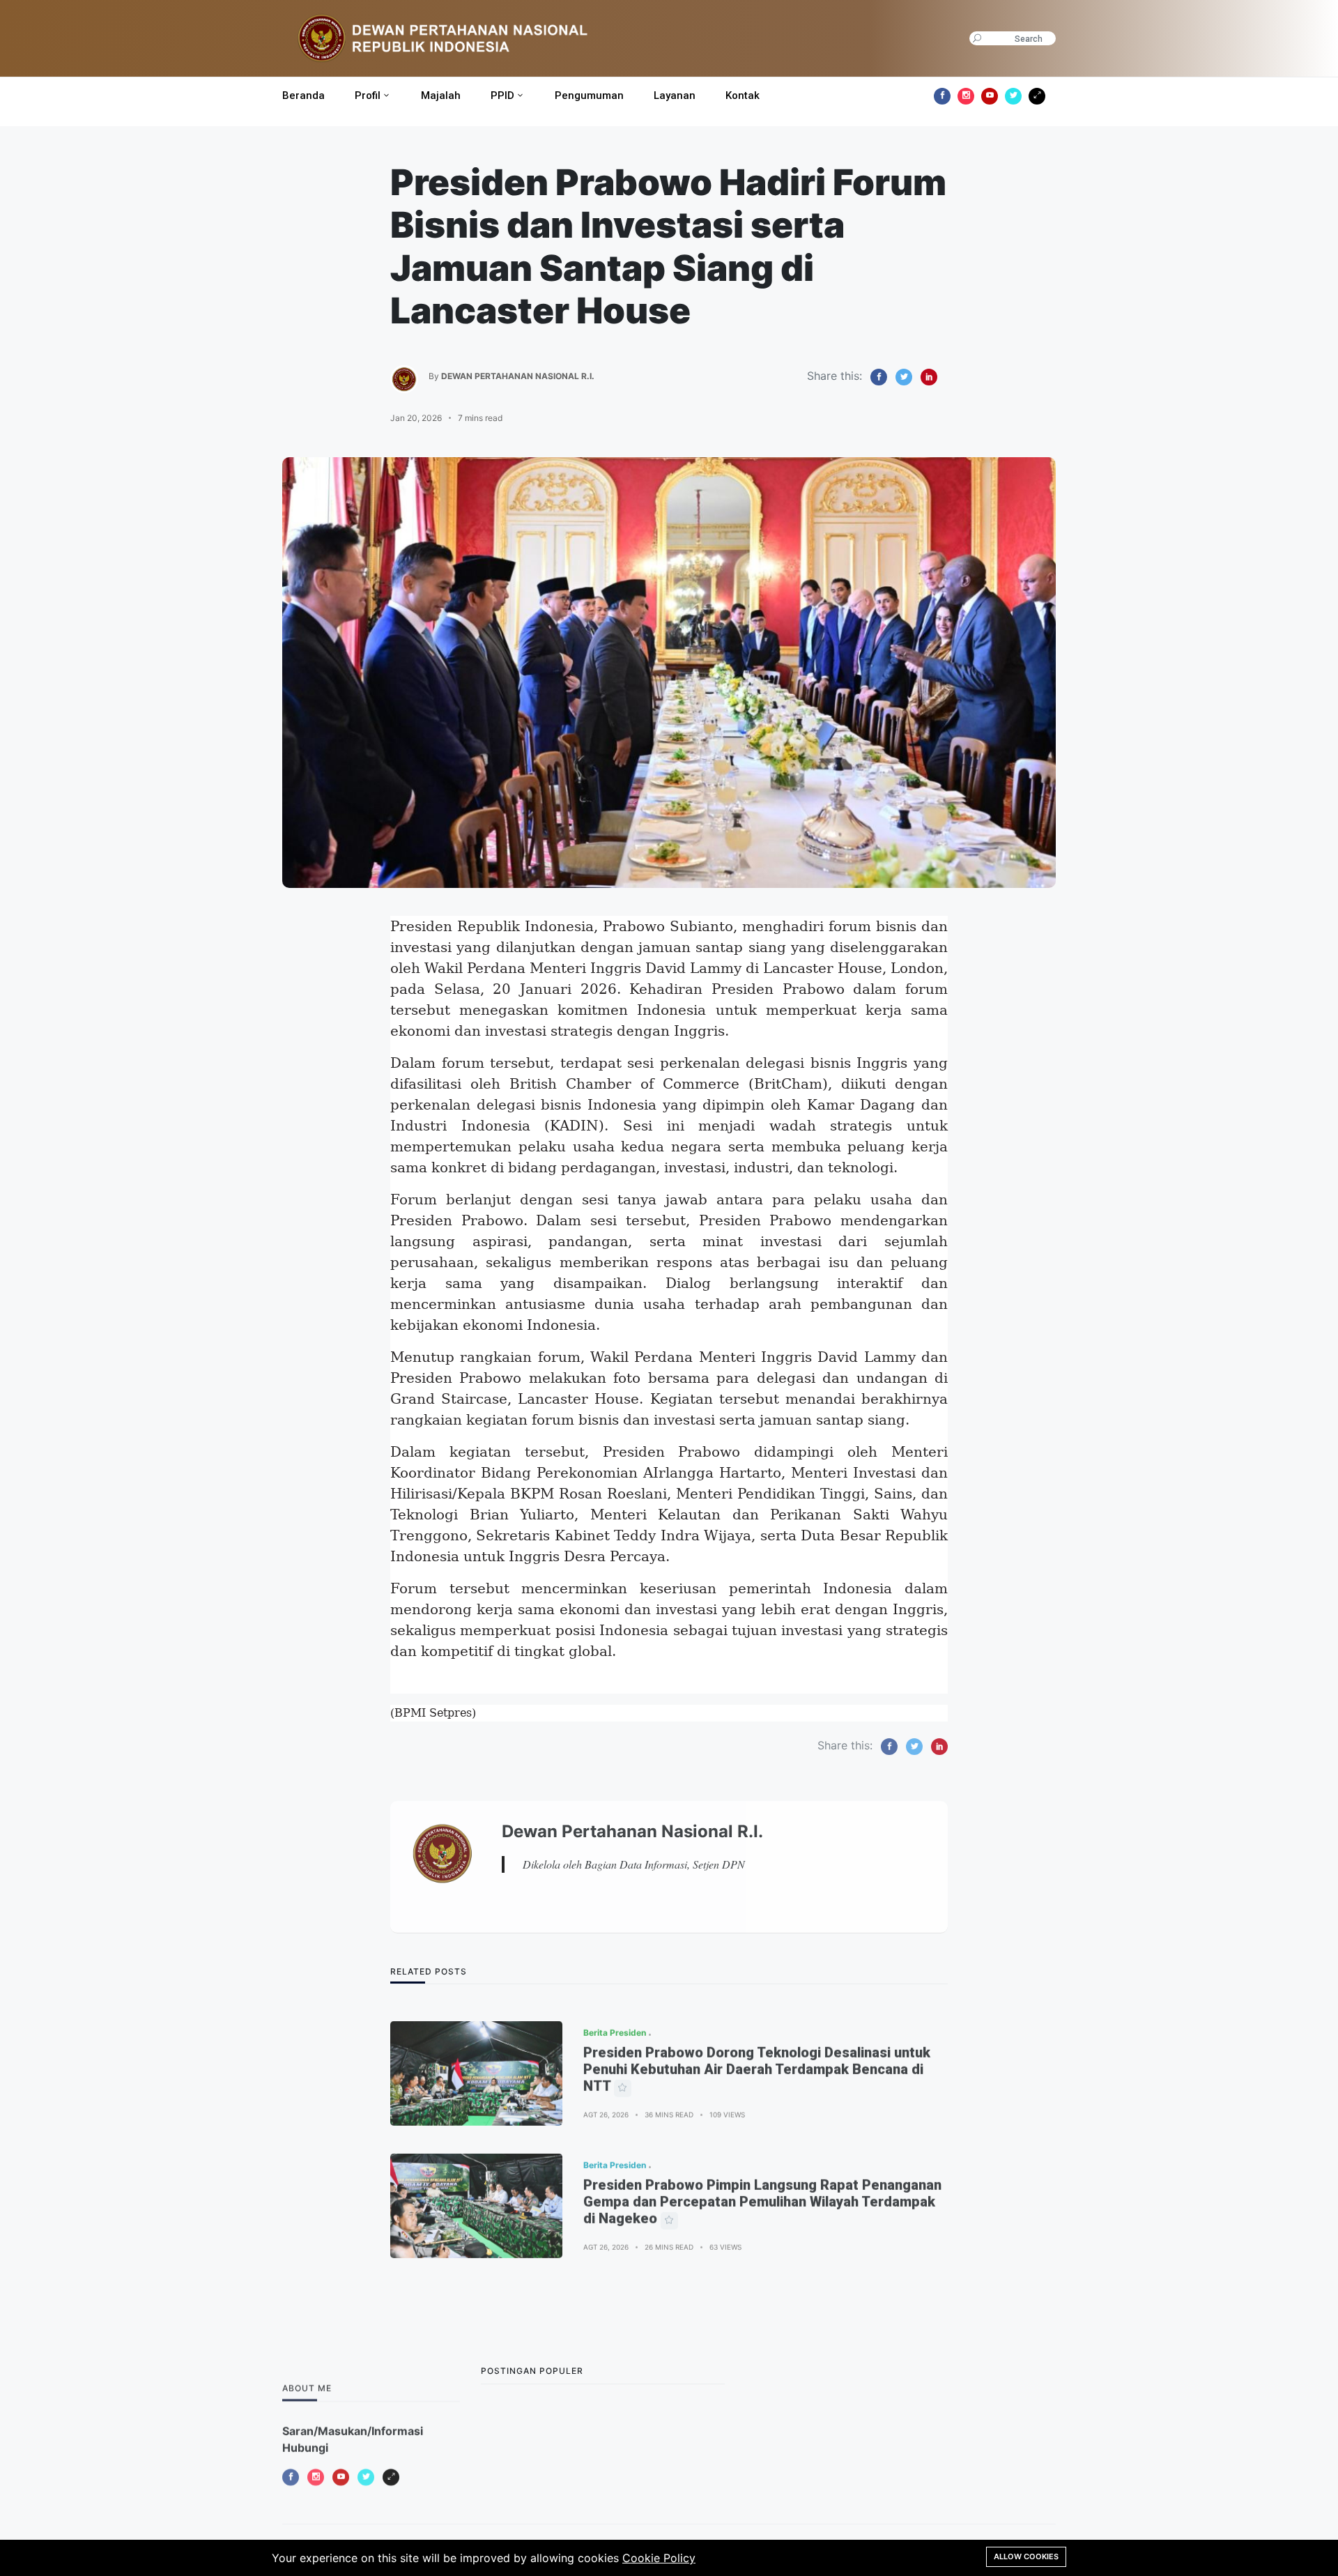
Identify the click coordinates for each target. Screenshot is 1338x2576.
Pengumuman (589, 95)
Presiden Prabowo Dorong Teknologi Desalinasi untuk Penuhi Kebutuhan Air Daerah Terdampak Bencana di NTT (757, 2053)
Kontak (743, 95)
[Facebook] (942, 96)
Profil (368, 95)
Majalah (441, 95)
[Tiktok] (1037, 96)
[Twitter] (1013, 96)
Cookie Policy (659, 2558)
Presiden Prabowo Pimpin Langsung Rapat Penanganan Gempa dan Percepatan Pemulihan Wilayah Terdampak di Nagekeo (762, 2186)
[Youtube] (990, 96)
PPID (502, 95)
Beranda (303, 95)
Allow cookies (1026, 2556)
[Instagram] (966, 96)
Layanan (675, 95)
